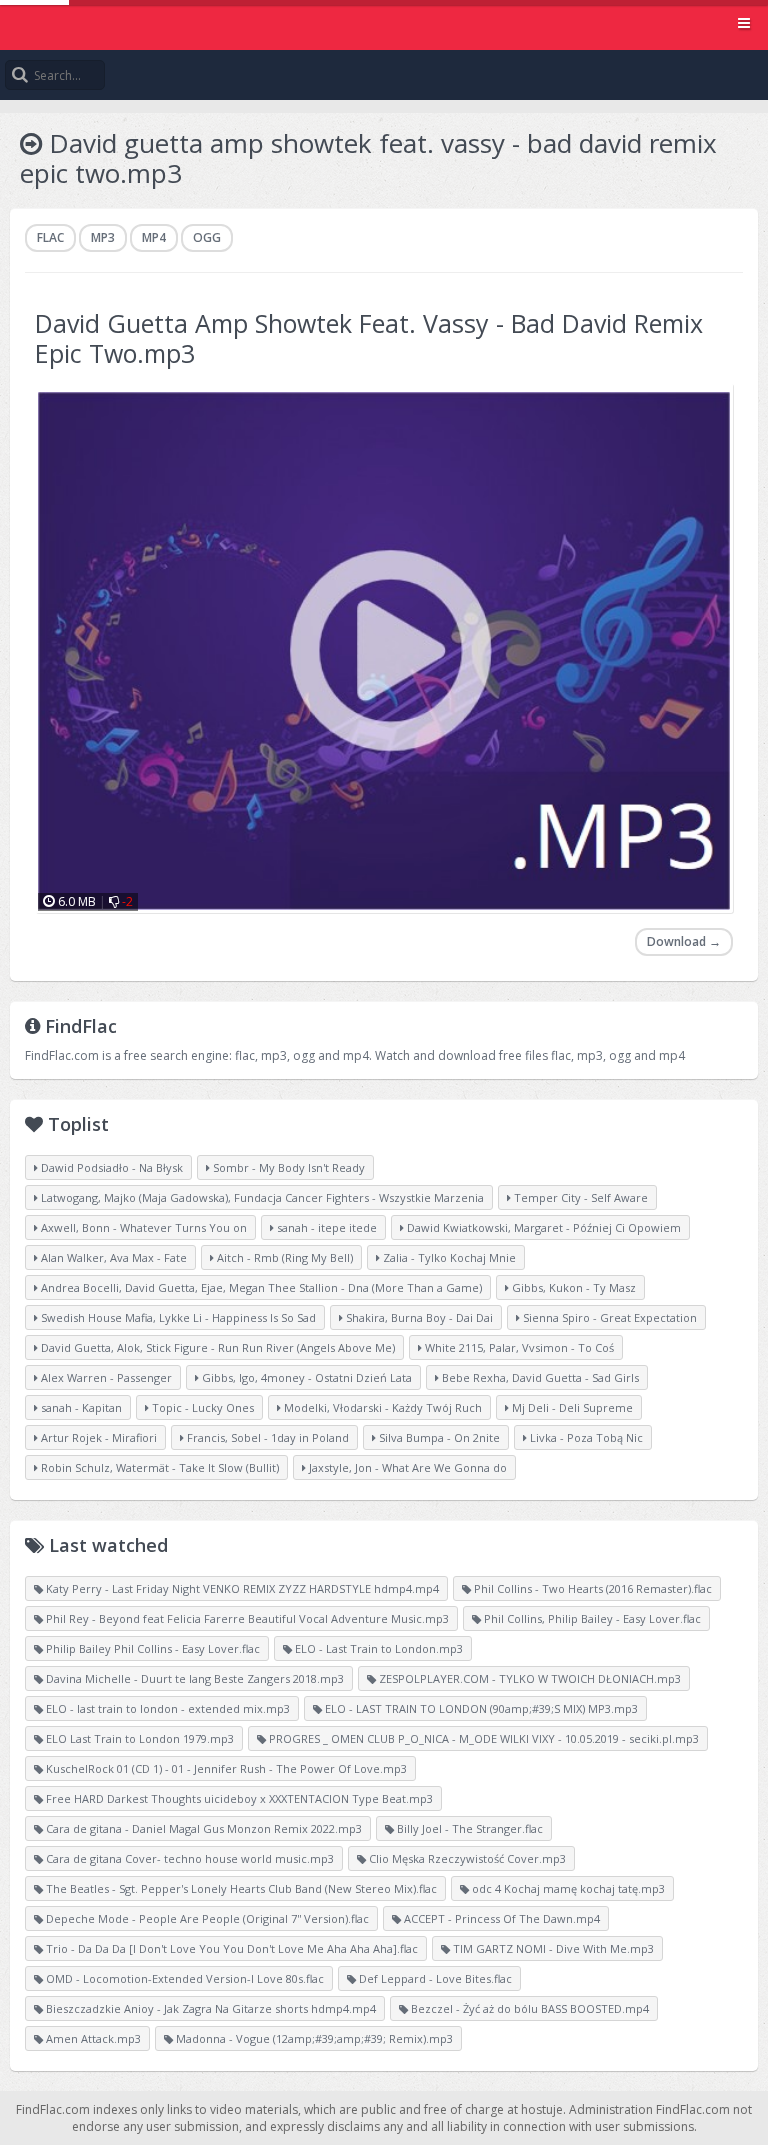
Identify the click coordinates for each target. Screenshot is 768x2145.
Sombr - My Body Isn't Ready (287, 1167)
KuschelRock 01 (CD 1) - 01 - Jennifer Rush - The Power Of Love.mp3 (225, 1768)
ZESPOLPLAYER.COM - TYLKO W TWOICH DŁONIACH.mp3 (528, 1678)
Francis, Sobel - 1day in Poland (266, 1437)
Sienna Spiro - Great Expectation (608, 1317)
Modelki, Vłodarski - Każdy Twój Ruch (381, 1407)
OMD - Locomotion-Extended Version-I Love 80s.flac (183, 1978)
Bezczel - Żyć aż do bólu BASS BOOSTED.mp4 (528, 2008)
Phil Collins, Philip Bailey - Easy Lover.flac (591, 1618)
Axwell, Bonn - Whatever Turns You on (142, 1227)
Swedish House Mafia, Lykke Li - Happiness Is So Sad (177, 1317)
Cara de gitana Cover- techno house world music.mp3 (188, 1858)
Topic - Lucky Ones (201, 1407)
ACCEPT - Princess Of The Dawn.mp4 (500, 1918)
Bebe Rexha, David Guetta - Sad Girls (539, 1377)
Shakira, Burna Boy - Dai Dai (418, 1317)
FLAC (50, 237)
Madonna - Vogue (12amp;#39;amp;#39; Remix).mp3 (313, 2038)
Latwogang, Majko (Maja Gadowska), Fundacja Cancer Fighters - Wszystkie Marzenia (261, 1197)
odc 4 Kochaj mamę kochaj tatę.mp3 (567, 1888)
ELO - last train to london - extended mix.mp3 (166, 1708)
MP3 (103, 237)
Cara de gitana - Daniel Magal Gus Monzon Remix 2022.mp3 (202, 1828)
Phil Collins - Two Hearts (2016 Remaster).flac (591, 1588)
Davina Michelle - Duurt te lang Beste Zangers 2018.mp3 (193, 1678)
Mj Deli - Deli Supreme (571, 1407)
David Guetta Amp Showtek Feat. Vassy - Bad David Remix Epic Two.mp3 (369, 338)
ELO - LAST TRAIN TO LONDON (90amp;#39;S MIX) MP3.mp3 (480, 1708)
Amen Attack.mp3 (92, 2038)
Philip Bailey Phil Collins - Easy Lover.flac (151, 1648)
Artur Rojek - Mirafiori (97, 1437)
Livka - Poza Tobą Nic (585, 1437)
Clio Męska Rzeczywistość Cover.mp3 (466, 1858)
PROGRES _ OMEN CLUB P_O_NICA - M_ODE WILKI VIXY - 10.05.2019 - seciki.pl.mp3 (482, 1738)
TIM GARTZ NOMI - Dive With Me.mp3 (552, 1948)
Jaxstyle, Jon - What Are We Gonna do (406, 1467)
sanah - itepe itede (325, 1227)
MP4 (154, 237)
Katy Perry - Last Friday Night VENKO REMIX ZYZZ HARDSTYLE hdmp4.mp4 (241, 1588)
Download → (684, 941)
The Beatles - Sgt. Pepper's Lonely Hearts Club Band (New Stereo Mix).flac (240, 1888)
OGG (207, 237)
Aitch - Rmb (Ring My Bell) (283, 1257)
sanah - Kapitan (80, 1407)
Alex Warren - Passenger (105, 1377)
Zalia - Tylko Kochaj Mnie (448, 1257)
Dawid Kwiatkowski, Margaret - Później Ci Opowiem (542, 1227)
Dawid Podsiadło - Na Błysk (110, 1167)
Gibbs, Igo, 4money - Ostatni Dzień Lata (305, 1377)
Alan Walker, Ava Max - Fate (112, 1257)
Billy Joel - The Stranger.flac (468, 1828)
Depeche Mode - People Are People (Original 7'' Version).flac (206, 1918)
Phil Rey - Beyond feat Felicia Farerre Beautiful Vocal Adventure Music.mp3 (246, 1618)
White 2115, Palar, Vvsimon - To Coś (518, 1347)
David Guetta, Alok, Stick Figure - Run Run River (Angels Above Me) (216, 1347)
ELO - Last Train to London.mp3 (377, 1648)
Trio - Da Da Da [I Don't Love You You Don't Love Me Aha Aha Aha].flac (230, 1948)
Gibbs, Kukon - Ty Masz (572, 1287)
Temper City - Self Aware (579, 1197)
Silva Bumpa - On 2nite (438, 1437)
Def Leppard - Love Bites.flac (434, 1978)
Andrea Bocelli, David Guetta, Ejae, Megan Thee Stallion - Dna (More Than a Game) (260, 1287)
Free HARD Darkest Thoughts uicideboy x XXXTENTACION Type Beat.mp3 (238, 1798)
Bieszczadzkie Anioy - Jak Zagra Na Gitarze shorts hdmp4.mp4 (209, 2008)
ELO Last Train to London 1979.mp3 (138, 1738)
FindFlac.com (384, 25)
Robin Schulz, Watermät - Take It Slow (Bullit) (158, 1467)
